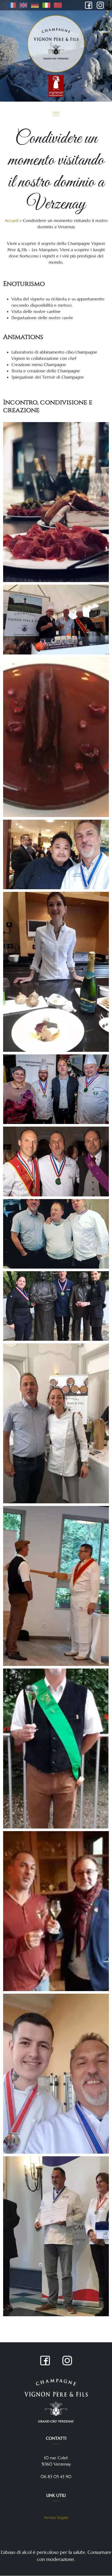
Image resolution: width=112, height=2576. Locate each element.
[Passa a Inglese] (23, 5)
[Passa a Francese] (13, 5)
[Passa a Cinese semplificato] (57, 5)
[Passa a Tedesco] (35, 5)
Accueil (12, 220)
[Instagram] (100, 5)
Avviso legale (56, 2517)
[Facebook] (89, 5)
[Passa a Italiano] (46, 5)
